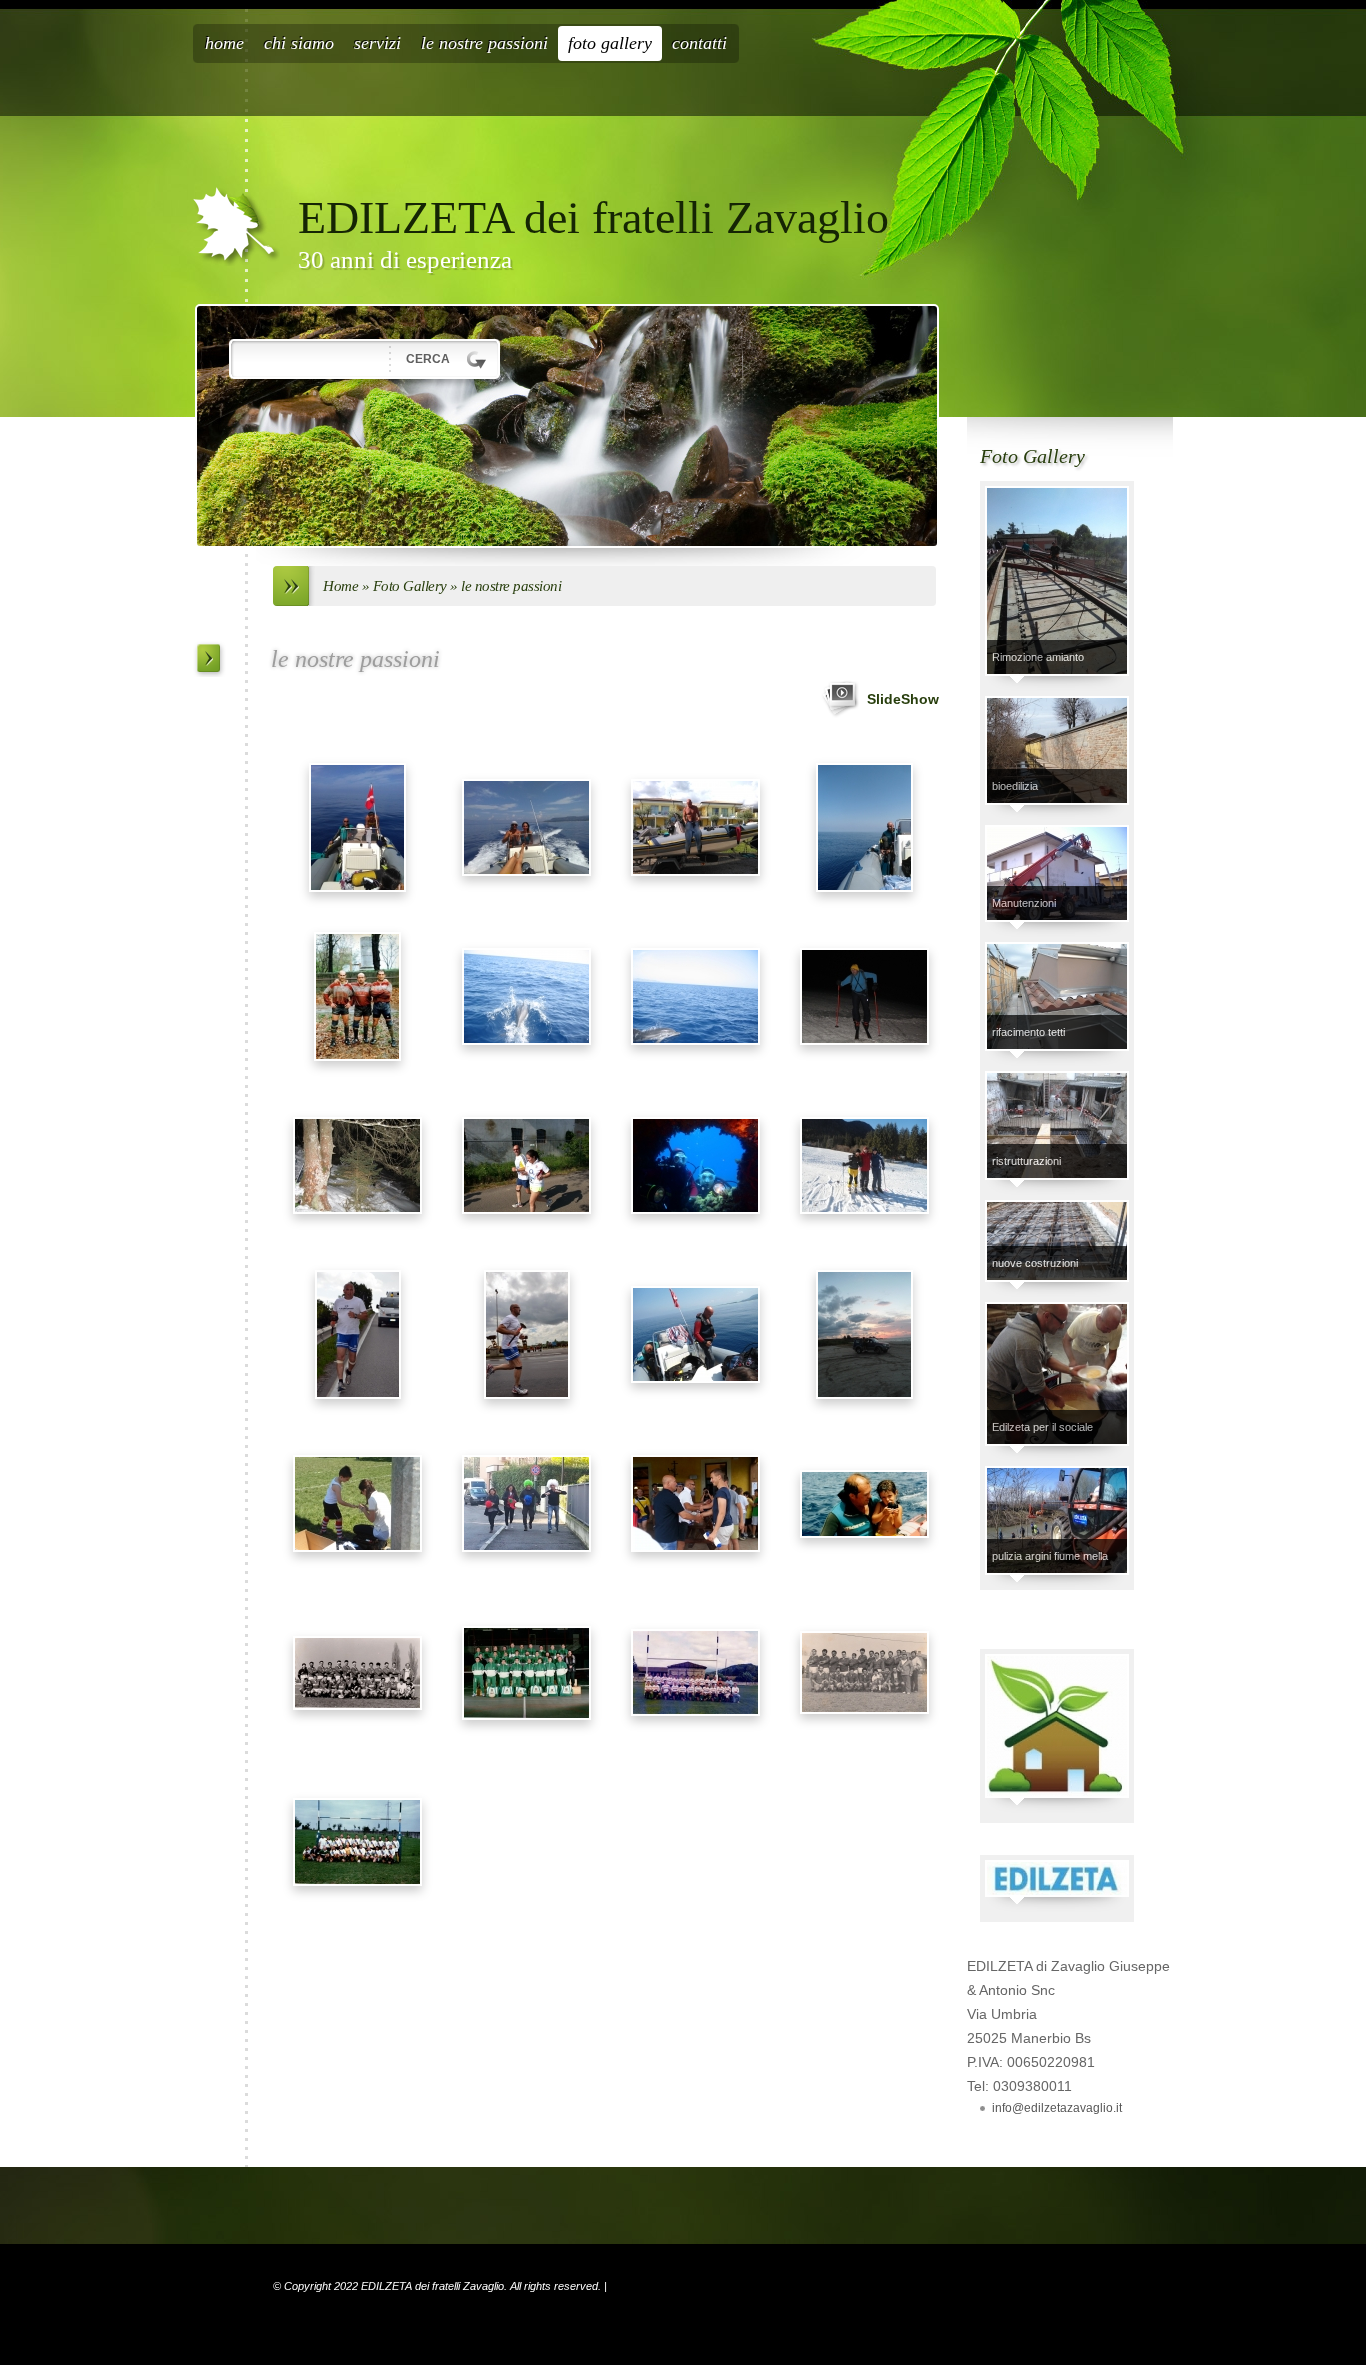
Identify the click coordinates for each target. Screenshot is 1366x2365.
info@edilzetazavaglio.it (1057, 2108)
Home (224, 43)
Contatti (699, 43)
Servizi (377, 43)
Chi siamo (299, 43)
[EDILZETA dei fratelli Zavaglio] (236, 226)
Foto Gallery (610, 43)
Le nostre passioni (484, 43)
